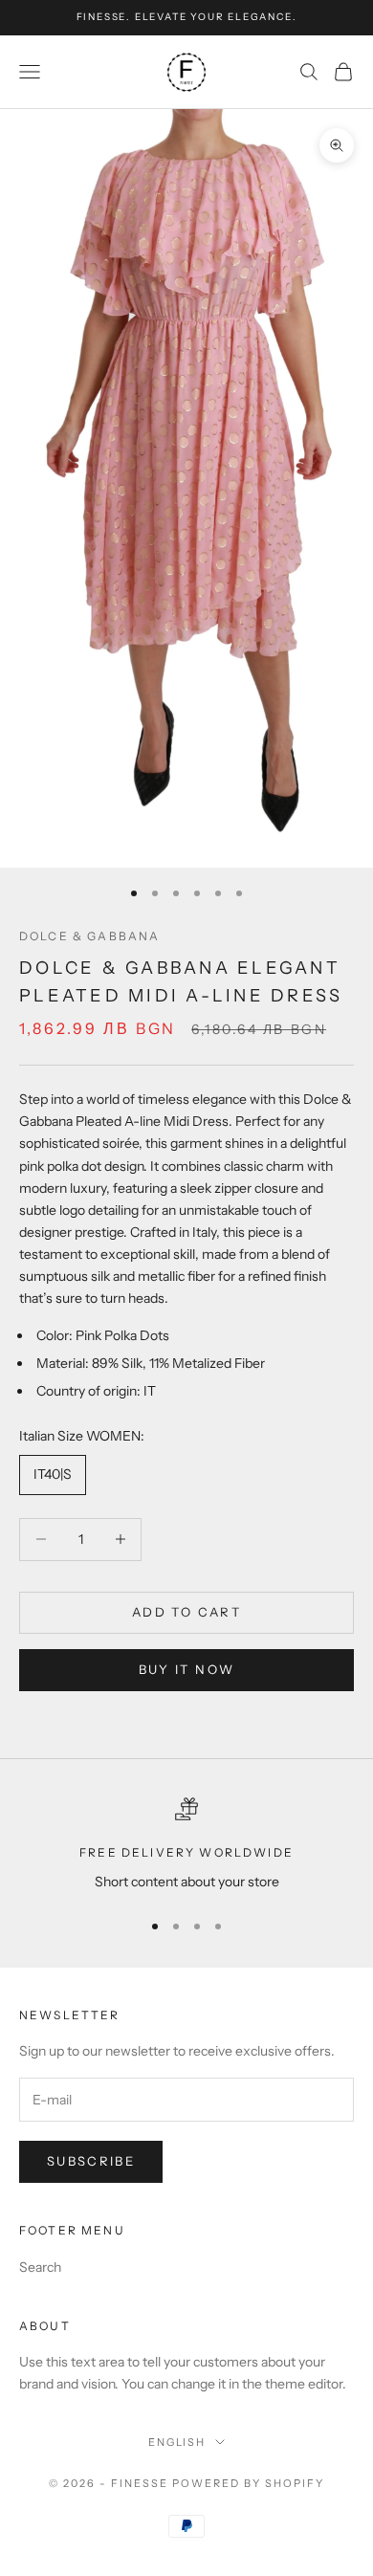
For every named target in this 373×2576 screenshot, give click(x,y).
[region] (186, 1845)
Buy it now (186, 1669)
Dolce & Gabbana (89, 936)
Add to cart (186, 1612)
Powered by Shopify (248, 2483)
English (177, 2442)
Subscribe (91, 2161)
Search (40, 2267)
